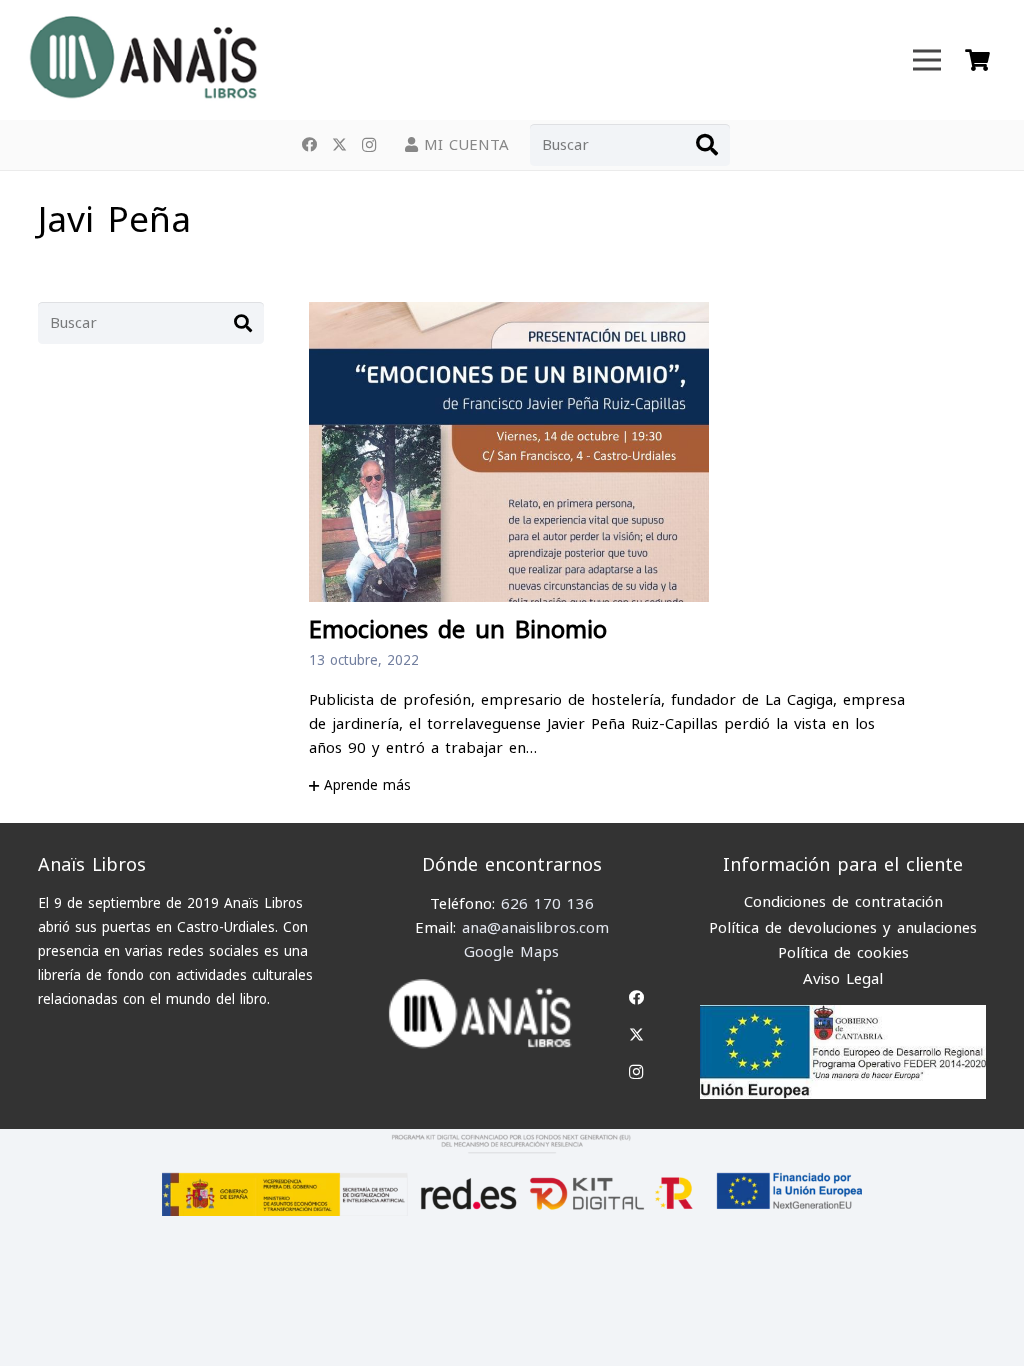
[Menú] (927, 60)
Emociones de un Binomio (458, 630)
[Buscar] (707, 145)
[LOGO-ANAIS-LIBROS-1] (142, 60)
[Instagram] (369, 145)
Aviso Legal (843, 979)
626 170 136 (547, 904)
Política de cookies (843, 953)
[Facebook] (309, 145)
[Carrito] (977, 60)
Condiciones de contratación (843, 902)
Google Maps (511, 952)
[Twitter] (339, 145)
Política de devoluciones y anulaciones (843, 928)
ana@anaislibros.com (535, 928)
